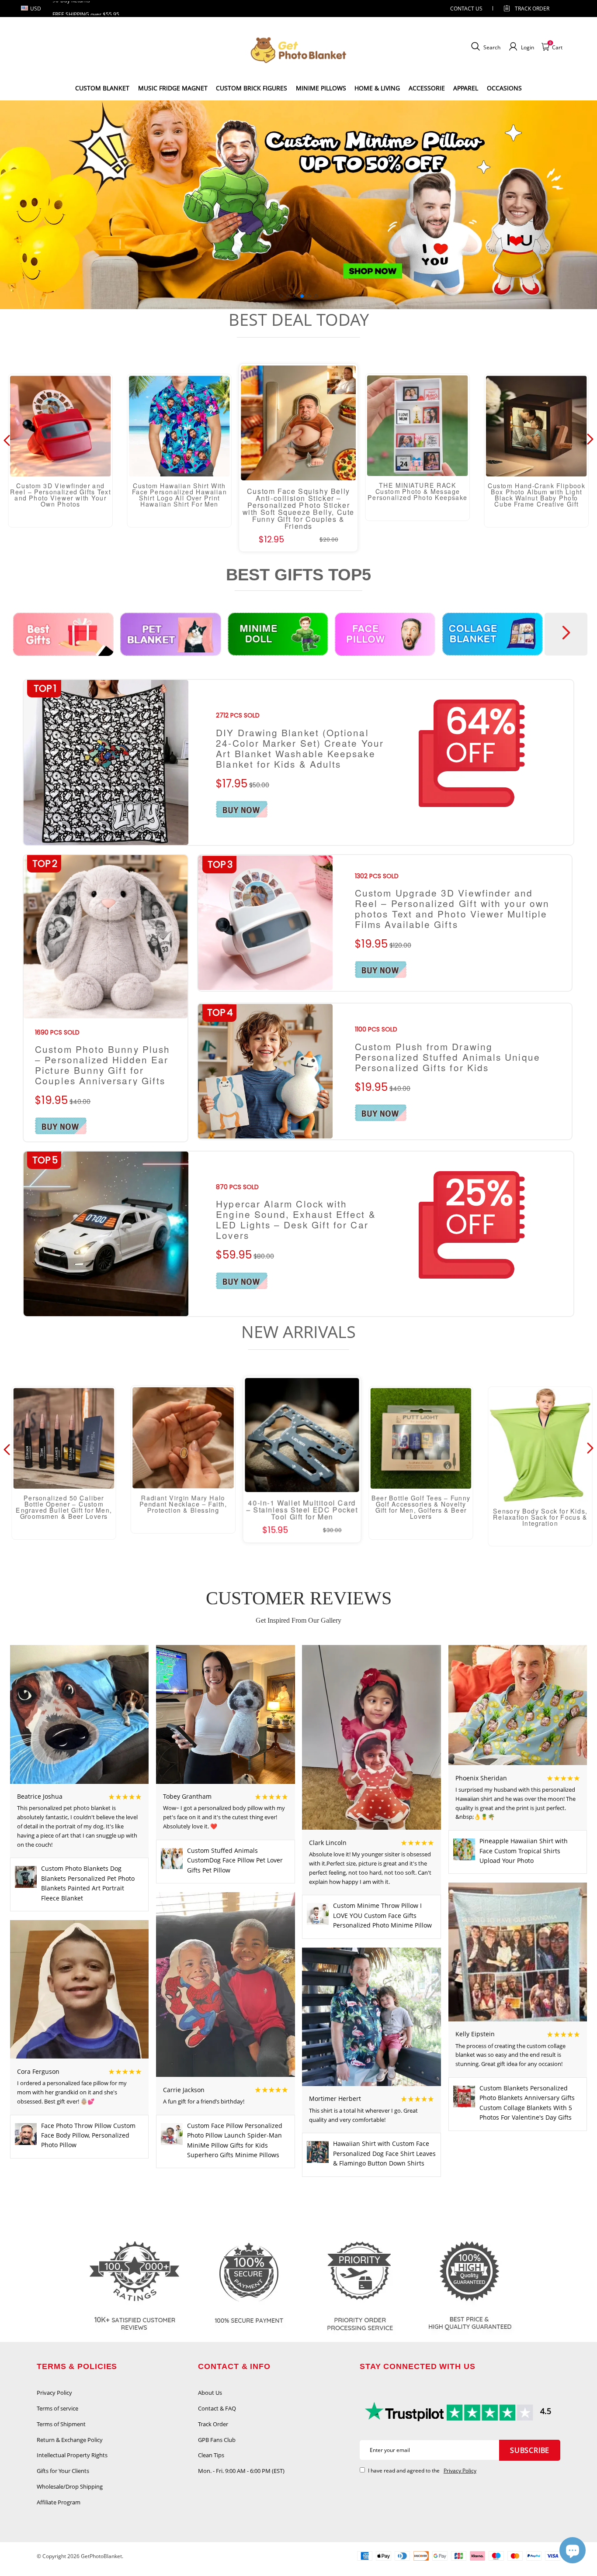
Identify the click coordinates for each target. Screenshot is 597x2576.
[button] (281, 296)
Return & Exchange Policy (70, 2440)
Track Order (532, 9)
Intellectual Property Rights (72, 2455)
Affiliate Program (59, 2502)
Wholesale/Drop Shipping (70, 2486)
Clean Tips (211, 2455)
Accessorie (427, 88)
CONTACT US (466, 9)
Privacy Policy (54, 2393)
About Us (210, 2393)
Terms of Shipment (61, 2424)
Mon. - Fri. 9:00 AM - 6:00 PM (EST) (241, 2471)
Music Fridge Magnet (173, 88)
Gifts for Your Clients (63, 2471)
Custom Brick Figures (252, 88)
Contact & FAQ (217, 2408)
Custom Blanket (102, 88)
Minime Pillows (321, 88)
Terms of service (57, 2408)
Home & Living (377, 88)
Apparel (466, 88)
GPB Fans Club (217, 2440)
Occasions (504, 88)
